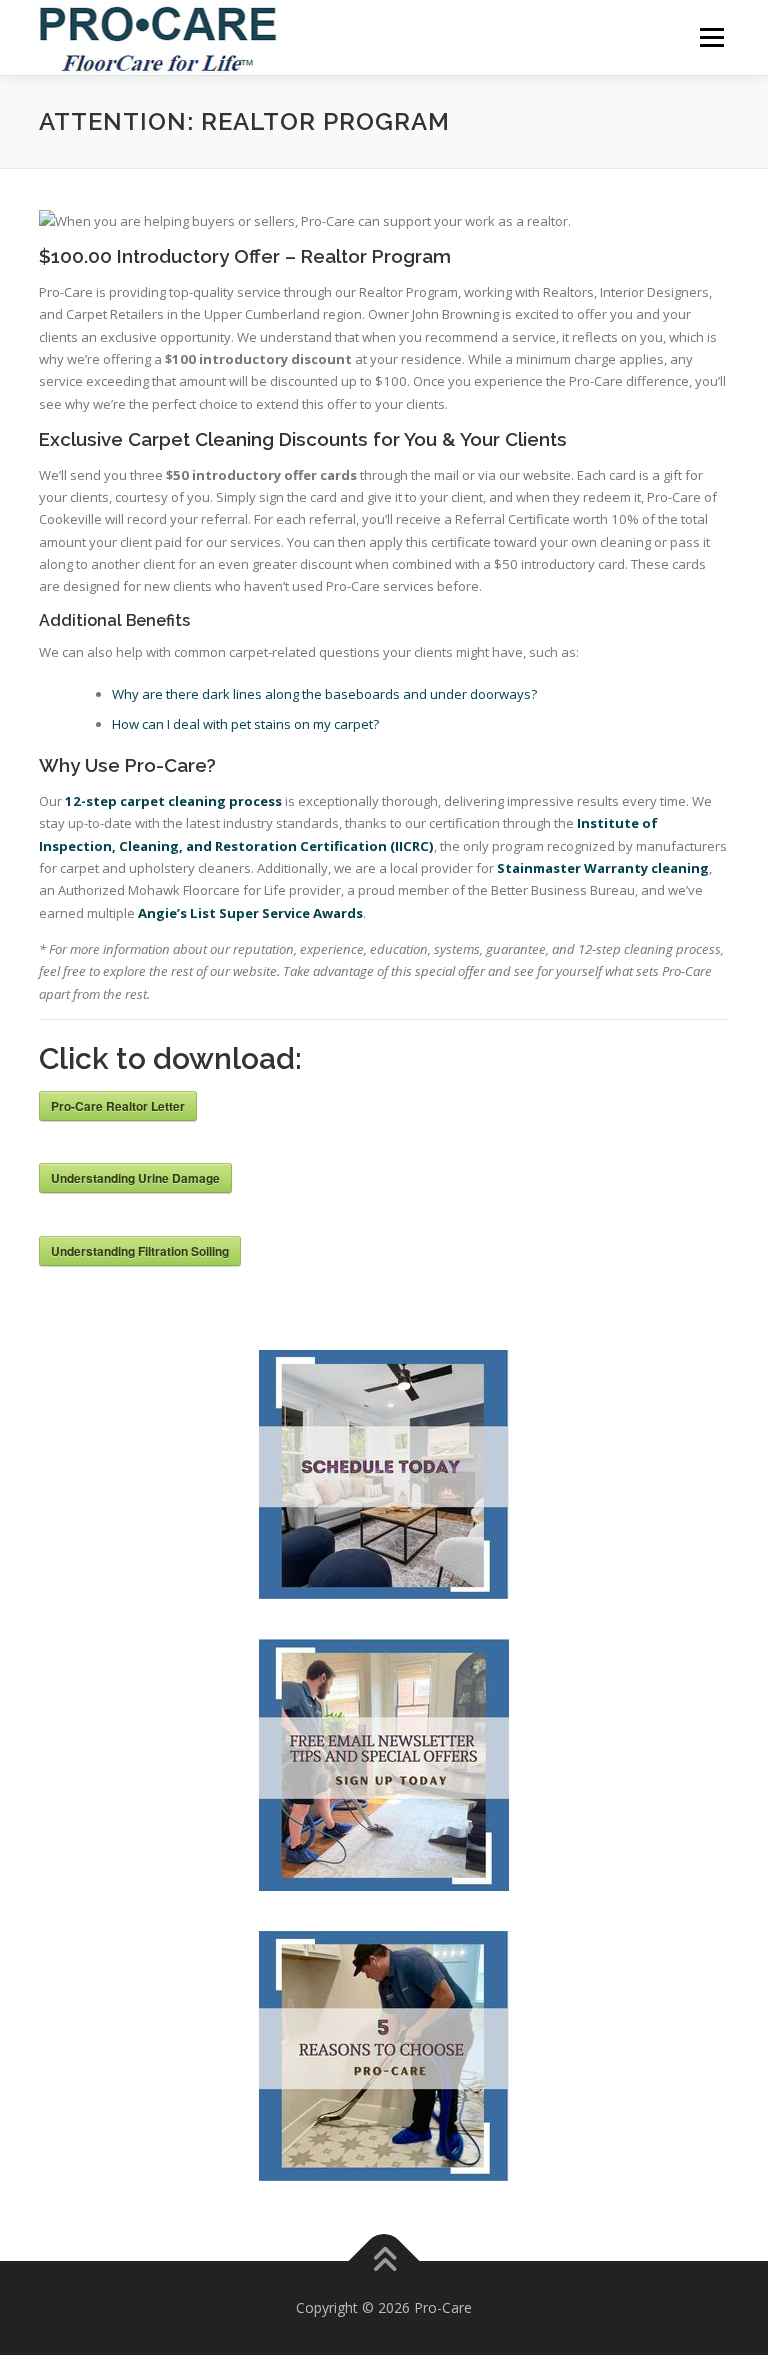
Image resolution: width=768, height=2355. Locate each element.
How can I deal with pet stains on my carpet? (245, 724)
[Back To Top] (384, 2260)
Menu (711, 37)
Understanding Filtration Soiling (140, 1251)
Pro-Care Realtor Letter (118, 1106)
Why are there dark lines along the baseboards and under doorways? (324, 694)
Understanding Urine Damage (135, 1178)
